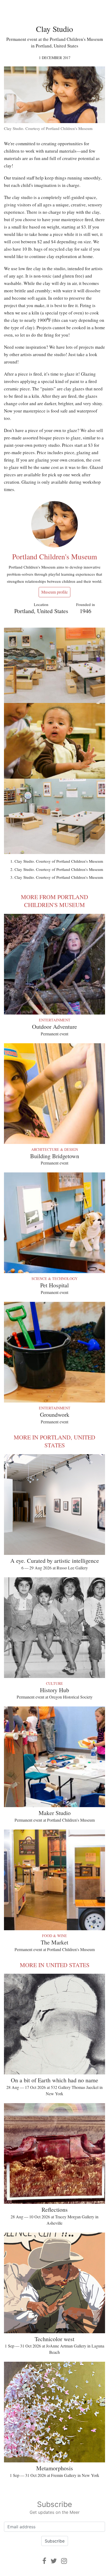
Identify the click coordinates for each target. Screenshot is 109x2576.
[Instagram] (64, 2561)
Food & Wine (54, 1936)
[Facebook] (44, 2561)
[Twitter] (54, 2561)
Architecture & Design (55, 1149)
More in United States (55, 1965)
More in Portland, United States (54, 1441)
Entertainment (55, 1020)
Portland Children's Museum (55, 556)
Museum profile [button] (54, 592)
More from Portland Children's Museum (54, 901)
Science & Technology (54, 1279)
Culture (54, 1683)
